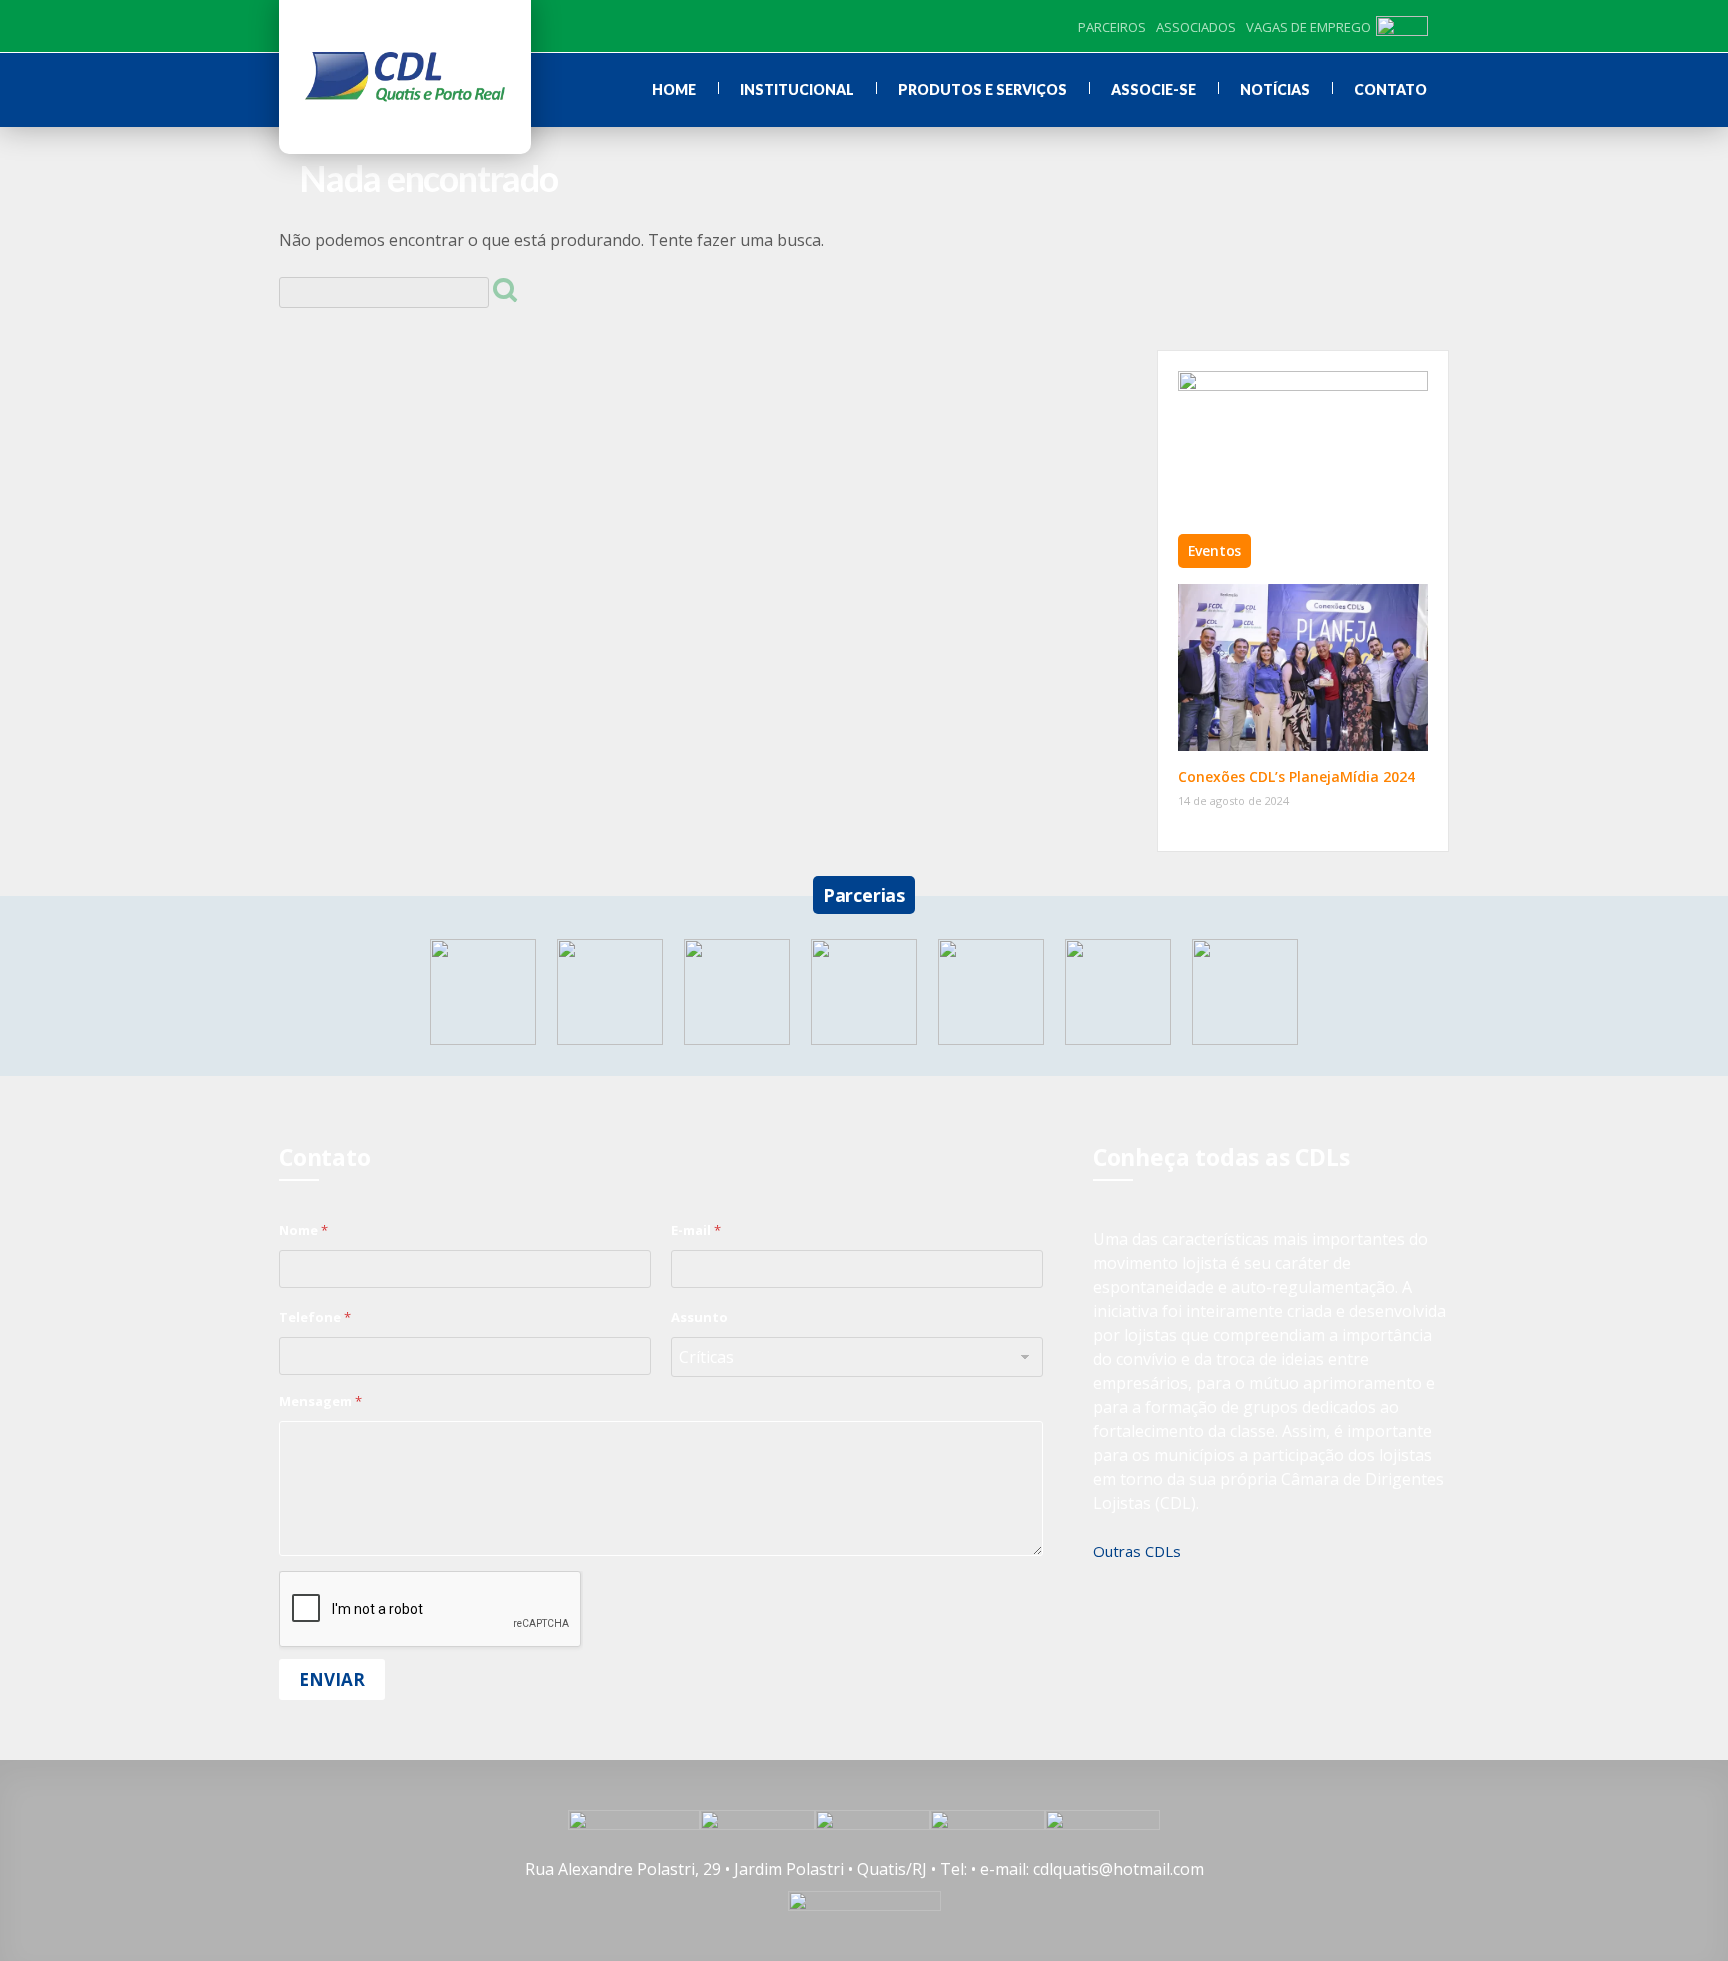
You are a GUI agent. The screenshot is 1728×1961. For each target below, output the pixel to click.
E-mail (696, 1230)
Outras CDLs (1137, 1551)
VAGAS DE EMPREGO (1308, 27)
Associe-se (1153, 89)
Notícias (1275, 89)
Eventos (1215, 550)
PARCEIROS (1112, 27)
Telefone (315, 1317)
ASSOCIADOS (1196, 27)
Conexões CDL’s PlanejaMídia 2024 (1296, 776)
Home (674, 89)
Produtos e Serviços (982, 89)
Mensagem (320, 1401)
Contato (1390, 89)
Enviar (332, 1679)
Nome (303, 1230)
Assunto (699, 1317)
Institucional (797, 89)
